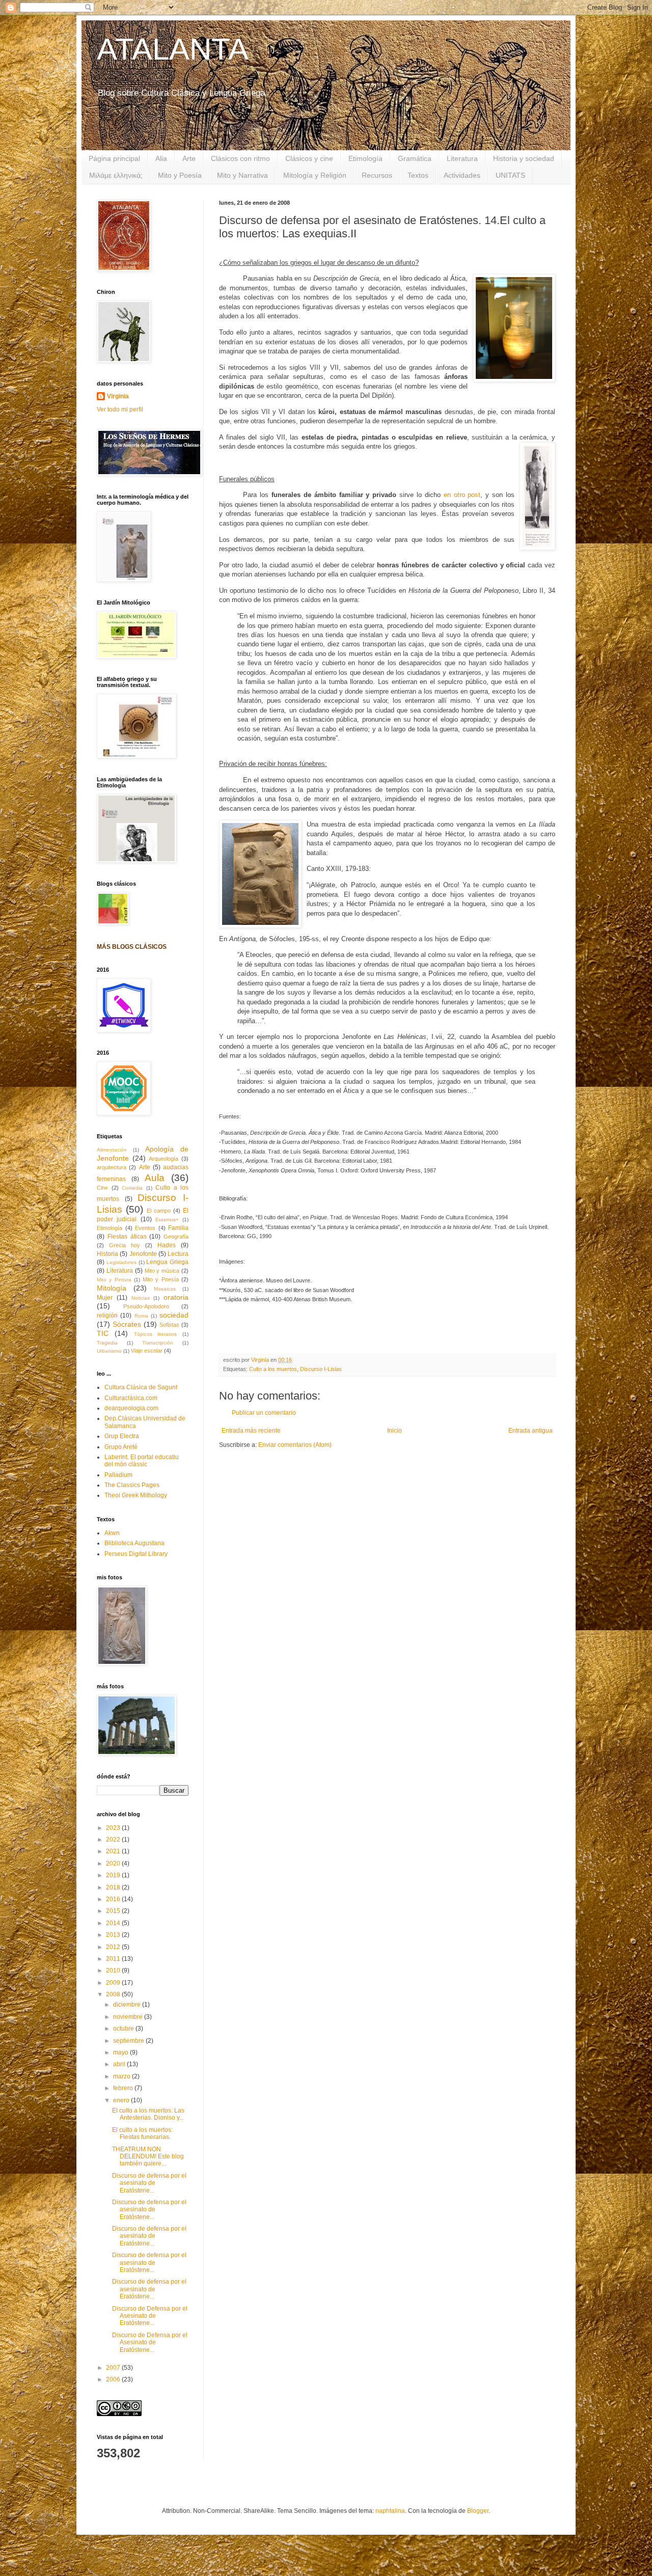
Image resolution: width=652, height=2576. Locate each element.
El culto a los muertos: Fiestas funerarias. (142, 2133)
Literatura (462, 158)
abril (120, 2064)
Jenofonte (143, 1254)
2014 (114, 1923)
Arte (189, 158)
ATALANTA (173, 49)
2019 (114, 1875)
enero (122, 2100)
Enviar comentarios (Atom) (295, 1445)
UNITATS (510, 175)
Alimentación (112, 1150)
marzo (123, 2076)
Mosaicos (165, 1289)
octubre (124, 2029)
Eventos (145, 1228)
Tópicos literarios (156, 1334)
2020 (114, 1864)
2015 (114, 1911)
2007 (114, 2368)
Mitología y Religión (315, 175)
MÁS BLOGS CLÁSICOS (132, 947)
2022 (114, 1840)
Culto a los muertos (273, 1369)
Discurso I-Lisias (321, 1369)
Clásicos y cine (309, 158)
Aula (155, 1178)
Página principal (114, 158)
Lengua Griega (167, 1262)
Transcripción (158, 1343)
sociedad (174, 1315)
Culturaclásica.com (131, 1398)
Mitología (112, 1288)
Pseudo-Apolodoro (146, 1306)
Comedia (132, 1188)
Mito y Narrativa (242, 175)
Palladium (118, 1475)
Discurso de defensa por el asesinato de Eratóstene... (149, 2183)
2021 (114, 1851)
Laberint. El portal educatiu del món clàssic (142, 1461)
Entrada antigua (531, 1431)
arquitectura (112, 1167)
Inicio (395, 1431)
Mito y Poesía (180, 175)
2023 (114, 1828)
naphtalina (390, 2511)
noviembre (129, 2017)
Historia (107, 1254)
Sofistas (169, 1325)
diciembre (128, 2005)
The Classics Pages (132, 1485)
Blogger (478, 2511)
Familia (178, 1228)
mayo (121, 2052)
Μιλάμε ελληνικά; (116, 175)
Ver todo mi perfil (120, 409)
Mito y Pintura (114, 1280)
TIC (103, 1333)
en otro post (462, 495)
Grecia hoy (125, 1245)
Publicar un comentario (264, 1413)
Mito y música (162, 1271)
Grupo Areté (121, 1447)
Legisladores (121, 1262)
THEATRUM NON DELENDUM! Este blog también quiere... (148, 2157)
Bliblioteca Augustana (134, 1543)
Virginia (118, 396)
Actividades (462, 175)
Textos (418, 175)
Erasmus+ (167, 1220)
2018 (114, 1887)
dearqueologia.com (131, 1408)
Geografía (176, 1237)
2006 (114, 2379)
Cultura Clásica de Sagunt (141, 1387)
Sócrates (127, 1324)
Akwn (112, 1533)
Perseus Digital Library (136, 1554)
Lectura (178, 1254)
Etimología (365, 158)
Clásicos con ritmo (240, 158)
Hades (167, 1245)
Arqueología (164, 1159)
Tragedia (107, 1343)
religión (107, 1316)
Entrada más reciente (251, 1431)
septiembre (129, 2041)
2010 (114, 1970)
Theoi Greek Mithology (136, 1495)
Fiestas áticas (127, 1237)
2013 (114, 1935)
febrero (124, 2088)
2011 (114, 1959)
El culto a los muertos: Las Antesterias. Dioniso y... (148, 2114)
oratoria (176, 1297)
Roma (141, 1316)
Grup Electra (122, 1436)
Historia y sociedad (524, 158)
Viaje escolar (147, 1351)
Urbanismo (109, 1351)
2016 (114, 1899)
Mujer (105, 1298)
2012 (114, 1947)
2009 (114, 1983)
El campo (159, 1211)
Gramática (415, 158)
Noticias (141, 1298)
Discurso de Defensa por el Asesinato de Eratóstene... (150, 2316)
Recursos (377, 175)
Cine (102, 1188)
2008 (114, 1994)
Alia (161, 158)
